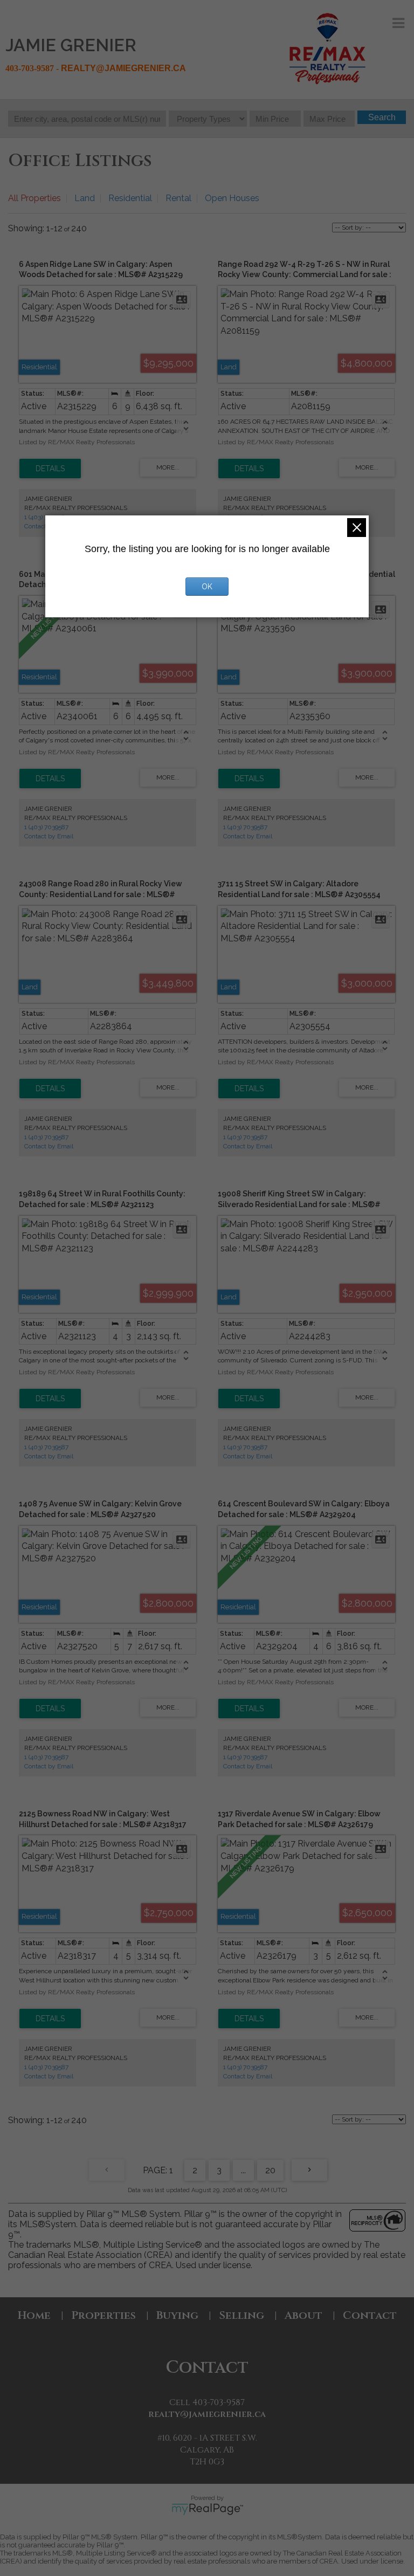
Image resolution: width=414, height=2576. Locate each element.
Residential (130, 198)
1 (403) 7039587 (46, 827)
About (303, 2315)
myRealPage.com (207, 2509)
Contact (370, 2315)
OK (207, 587)
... (243, 2170)
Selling (241, 2315)
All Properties (34, 198)
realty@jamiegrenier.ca (207, 2414)
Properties (103, 2315)
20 (270, 2170)
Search (382, 117)
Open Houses (232, 198)
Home (34, 2315)
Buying (177, 2315)
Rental (178, 198)
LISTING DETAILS (50, 469)
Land (85, 198)
